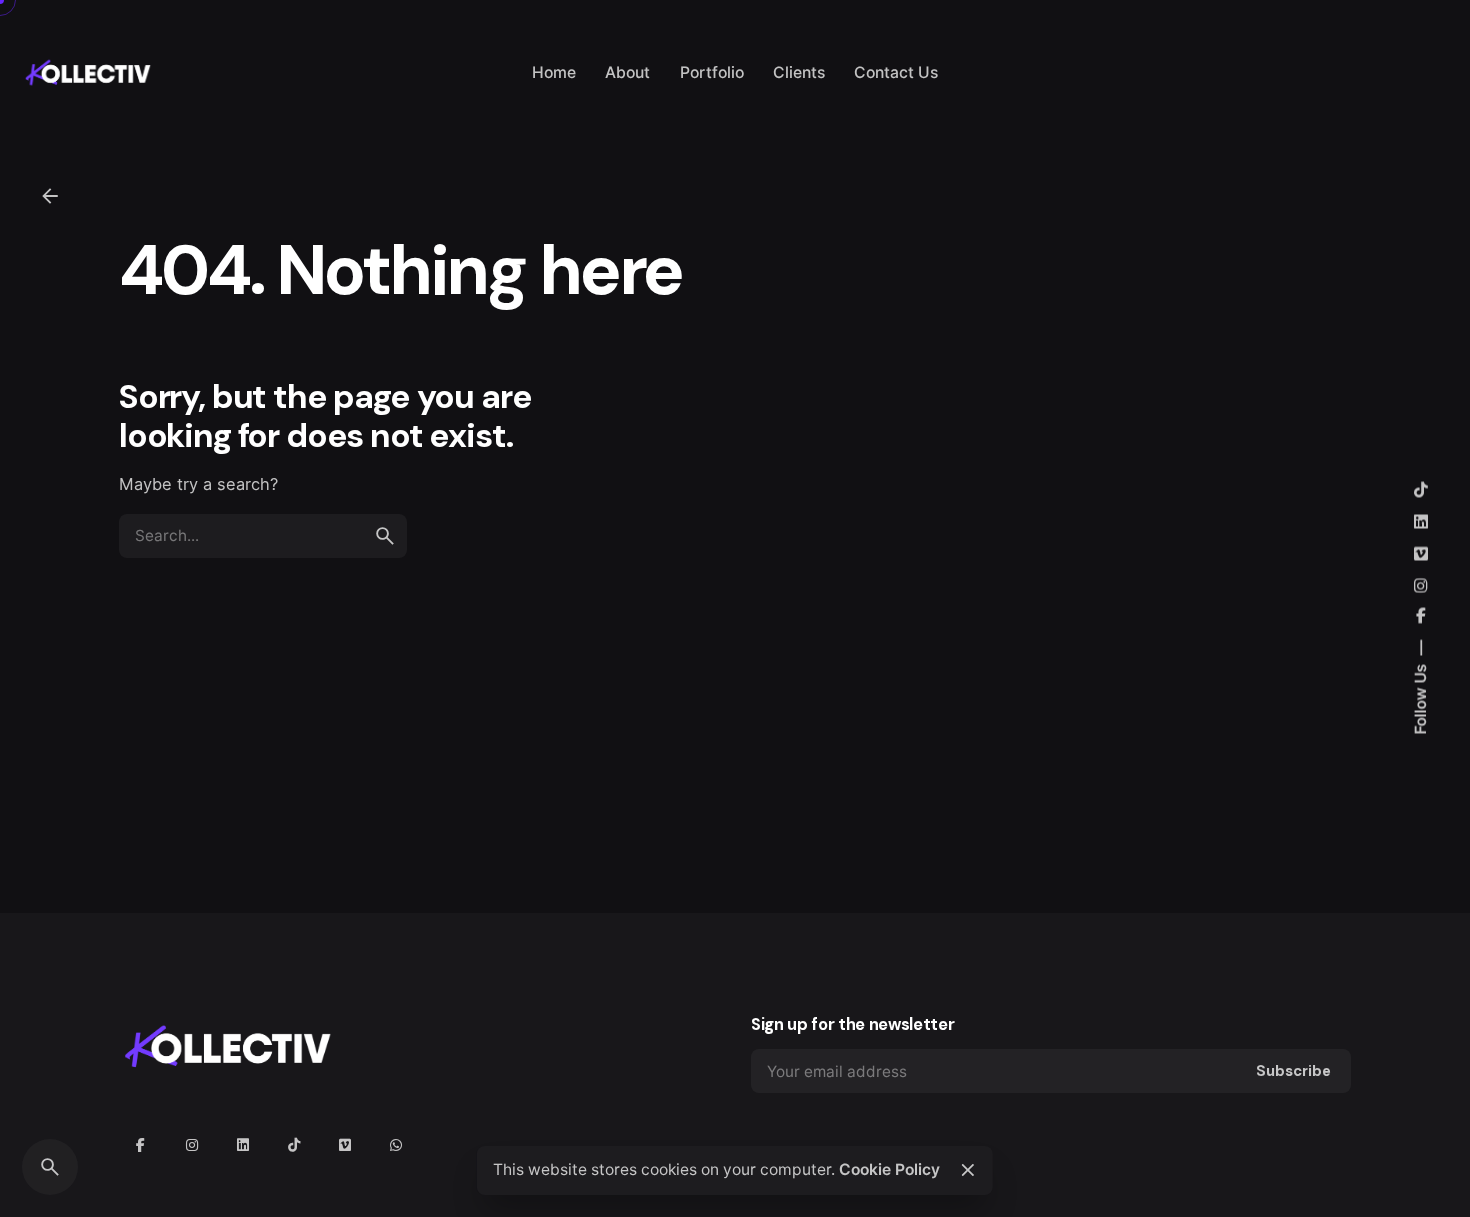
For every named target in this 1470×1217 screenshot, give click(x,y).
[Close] (968, 1170)
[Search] (50, 1167)
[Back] (50, 196)
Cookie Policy (889, 1169)
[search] (385, 536)
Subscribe (1293, 1071)
